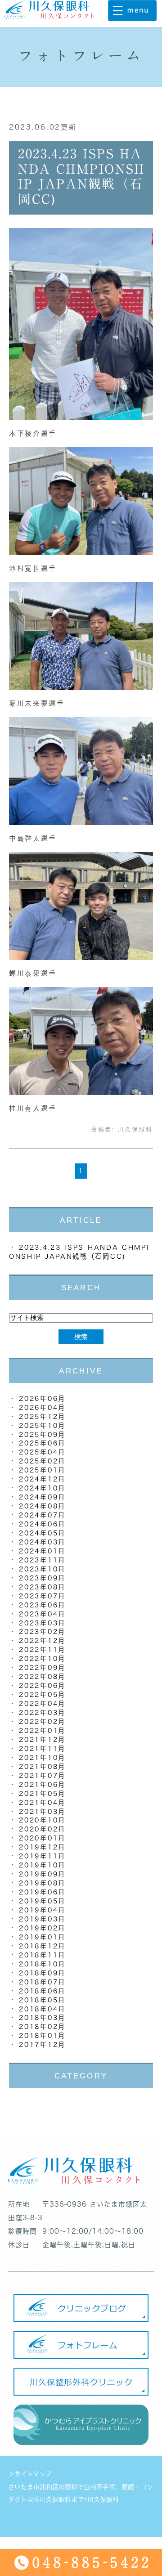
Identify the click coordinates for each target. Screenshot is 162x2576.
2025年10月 (42, 1425)
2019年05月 (42, 1901)
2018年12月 (42, 1946)
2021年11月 (42, 1748)
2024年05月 (42, 1533)
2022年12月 (42, 1640)
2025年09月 (42, 1434)
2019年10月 (42, 1865)
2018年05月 (42, 2000)
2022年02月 (42, 1721)
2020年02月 (42, 1829)
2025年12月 (42, 1416)
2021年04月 (42, 1802)
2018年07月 (42, 1982)
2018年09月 (42, 1973)
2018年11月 (42, 1955)
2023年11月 (42, 1560)
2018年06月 (42, 1991)
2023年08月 (42, 1587)
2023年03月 (42, 1623)
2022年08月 (42, 1676)
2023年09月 (42, 1578)
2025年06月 (42, 1443)
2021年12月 (42, 1739)
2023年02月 (42, 1631)
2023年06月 (42, 1605)
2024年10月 (42, 1488)
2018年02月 (42, 2026)
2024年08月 (42, 1506)
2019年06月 (42, 1892)
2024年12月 (42, 1479)
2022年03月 (42, 1712)
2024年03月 (42, 1542)
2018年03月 (42, 2017)
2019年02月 (42, 1928)
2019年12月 (42, 1847)
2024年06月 (42, 1524)
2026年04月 (42, 1407)
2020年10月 (42, 1820)
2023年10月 (42, 1569)
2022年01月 (42, 1730)
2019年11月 (42, 1856)
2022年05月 (42, 1694)
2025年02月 (42, 1461)
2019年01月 (42, 1937)
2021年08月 (42, 1766)
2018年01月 (42, 2035)
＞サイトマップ (30, 2474)
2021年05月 (42, 1793)
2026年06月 (42, 1398)
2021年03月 (42, 1811)
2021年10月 (42, 1757)
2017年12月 (42, 2044)
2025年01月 (42, 1470)
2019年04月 (42, 1910)
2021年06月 (42, 1784)
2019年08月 (42, 1883)
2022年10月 (42, 1658)
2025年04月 (42, 1452)
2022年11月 (42, 1649)
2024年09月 (42, 1497)
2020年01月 (42, 1838)
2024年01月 (42, 1551)
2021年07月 (42, 1775)
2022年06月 (42, 1685)
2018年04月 (42, 2009)
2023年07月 (42, 1596)
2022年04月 (42, 1703)
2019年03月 (42, 1919)
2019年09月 (42, 1874)
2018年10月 (42, 1964)
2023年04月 (42, 1614)
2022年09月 (42, 1667)
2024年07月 (42, 1515)
